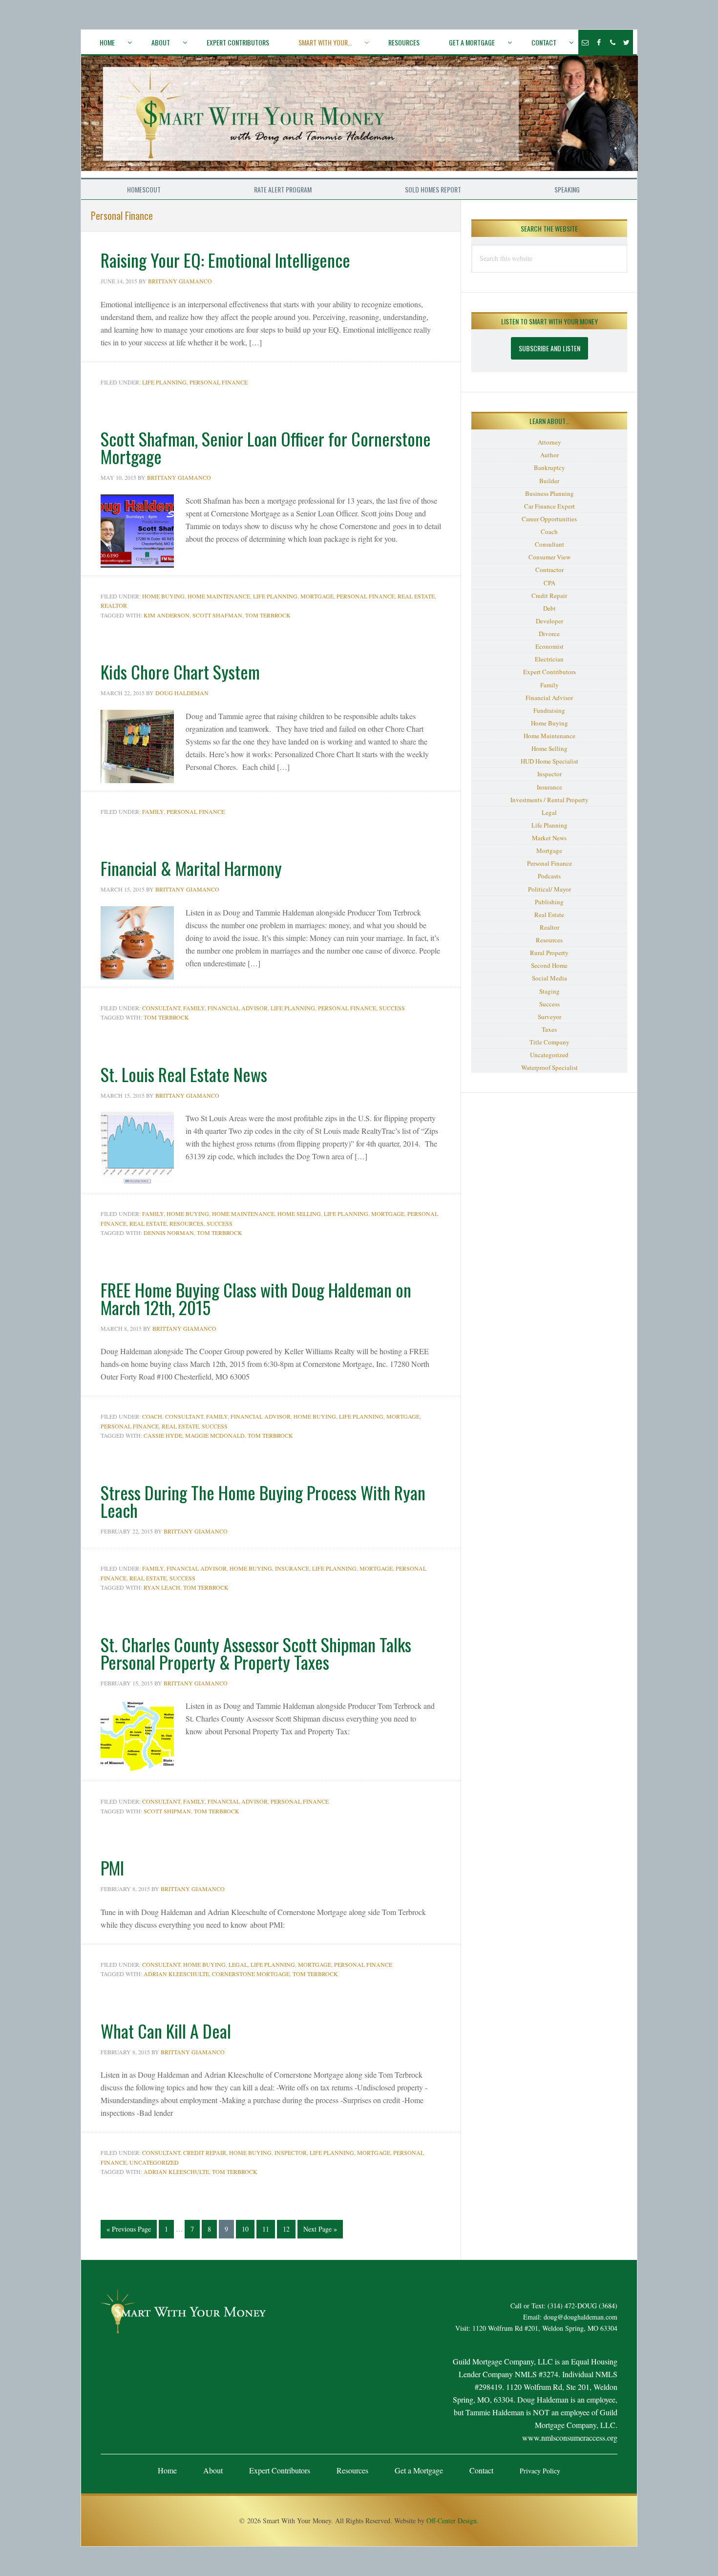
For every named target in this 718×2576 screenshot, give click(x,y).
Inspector (291, 2152)
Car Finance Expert (549, 506)
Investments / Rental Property (549, 800)
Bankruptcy (549, 468)
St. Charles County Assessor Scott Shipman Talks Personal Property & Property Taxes (256, 1653)
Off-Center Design (452, 2521)
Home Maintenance (219, 596)
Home (167, 2470)
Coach (152, 1416)
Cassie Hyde (163, 1435)
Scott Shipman (167, 1811)
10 (248, 2229)
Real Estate (416, 596)
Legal (238, 1964)
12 (289, 2229)
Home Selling (299, 1213)
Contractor (549, 570)
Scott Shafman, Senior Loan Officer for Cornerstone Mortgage (266, 447)
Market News (549, 838)
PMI (112, 1867)
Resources (187, 1223)
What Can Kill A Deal (166, 2031)
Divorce (549, 634)
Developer (549, 621)
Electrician (549, 659)
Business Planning (549, 493)
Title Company (549, 1042)
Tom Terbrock (268, 615)
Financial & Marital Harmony (191, 868)
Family (153, 811)
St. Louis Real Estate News (184, 1074)
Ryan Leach (162, 1587)
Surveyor (549, 1017)
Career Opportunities (549, 519)
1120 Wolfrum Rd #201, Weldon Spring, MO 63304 (545, 2328)
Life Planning (164, 382)
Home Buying (163, 596)
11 (268, 2229)
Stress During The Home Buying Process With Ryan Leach (263, 1501)
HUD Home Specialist (549, 761)
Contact (481, 2470)
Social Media (549, 978)
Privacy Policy (540, 2471)
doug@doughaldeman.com (581, 2317)
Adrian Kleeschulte (176, 1974)
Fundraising (549, 710)
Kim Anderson (167, 615)
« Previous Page (129, 2231)
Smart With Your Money (359, 117)
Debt (549, 608)
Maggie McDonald (215, 1435)
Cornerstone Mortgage (251, 1974)
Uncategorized (154, 2162)
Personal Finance (219, 382)
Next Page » (320, 2231)
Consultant (161, 1008)
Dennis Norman (169, 1233)
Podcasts (549, 876)
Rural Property (549, 953)
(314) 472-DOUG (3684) (582, 2306)
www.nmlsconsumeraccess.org (570, 2438)
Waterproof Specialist (549, 1067)
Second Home (549, 965)
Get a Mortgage (419, 2470)
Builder (549, 481)
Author (549, 455)
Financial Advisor (238, 1008)
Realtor (114, 605)
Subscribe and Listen (549, 348)
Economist (549, 646)
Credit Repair (205, 2152)
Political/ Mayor (549, 889)
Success (392, 1008)
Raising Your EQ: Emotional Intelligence (225, 260)
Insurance (292, 1568)
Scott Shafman (217, 615)
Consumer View (549, 557)
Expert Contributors (549, 672)
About (213, 2470)
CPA (549, 583)
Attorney (549, 442)
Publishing (549, 902)
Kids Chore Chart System (180, 671)
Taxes (549, 1029)
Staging (549, 991)
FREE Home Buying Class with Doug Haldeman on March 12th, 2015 (256, 1298)
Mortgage (317, 596)
